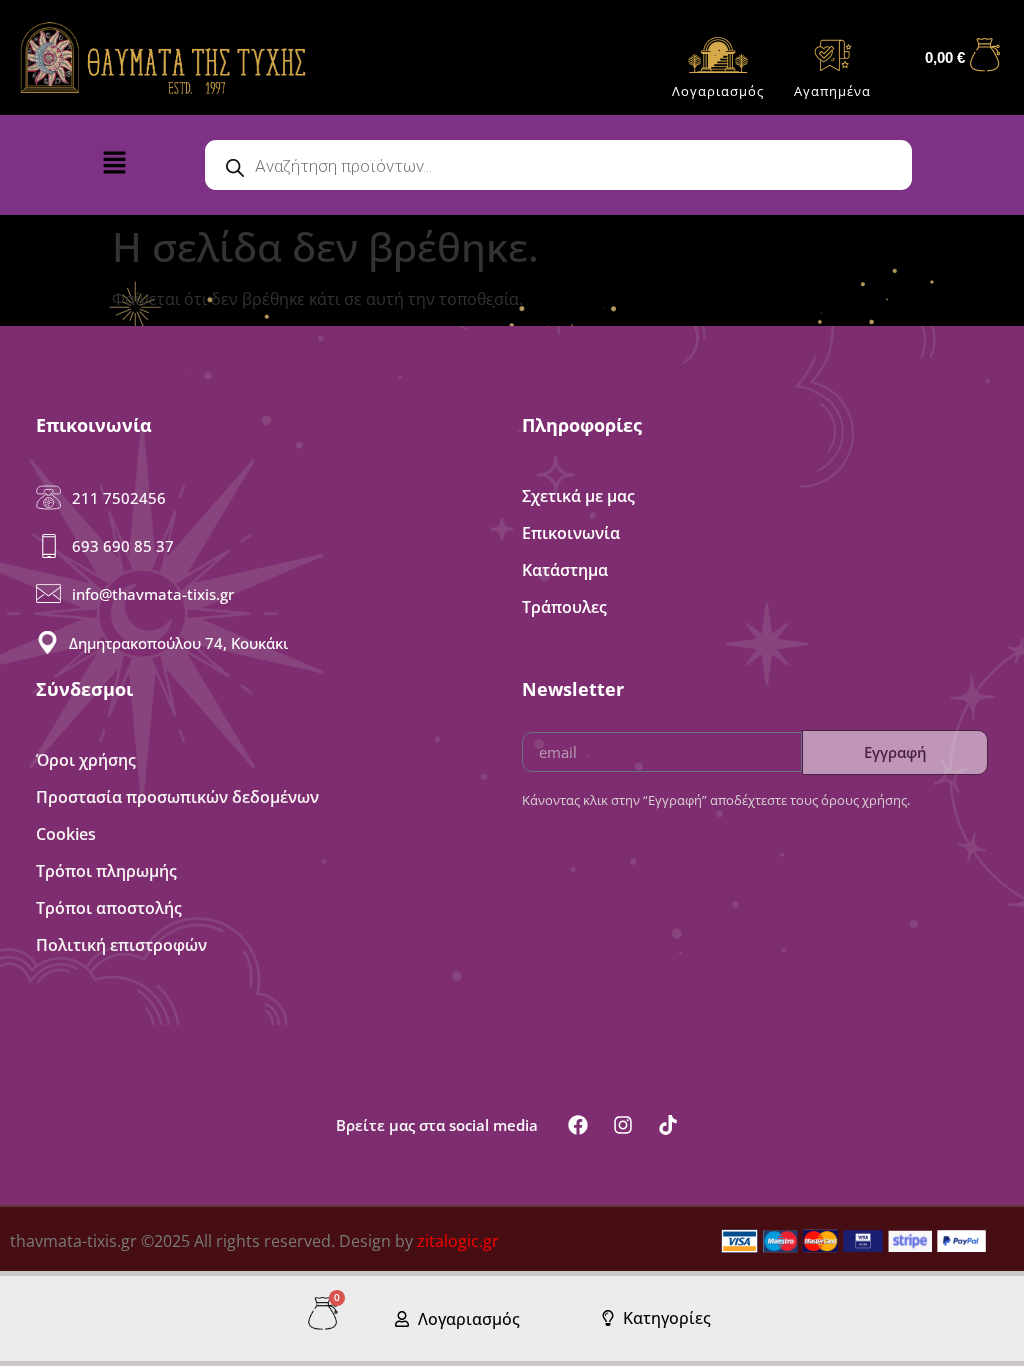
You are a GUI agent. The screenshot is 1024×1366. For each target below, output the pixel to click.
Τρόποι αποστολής (109, 908)
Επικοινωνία (571, 533)
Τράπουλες (564, 607)
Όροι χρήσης (86, 760)
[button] (138, 166)
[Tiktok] (668, 1125)
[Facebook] (578, 1125)
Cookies (66, 834)
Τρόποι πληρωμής (106, 871)
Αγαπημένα (832, 91)
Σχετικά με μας (578, 496)
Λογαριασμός (718, 91)
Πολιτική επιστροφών (121, 945)
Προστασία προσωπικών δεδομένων (177, 797)
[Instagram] (623, 1125)
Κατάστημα (565, 570)
